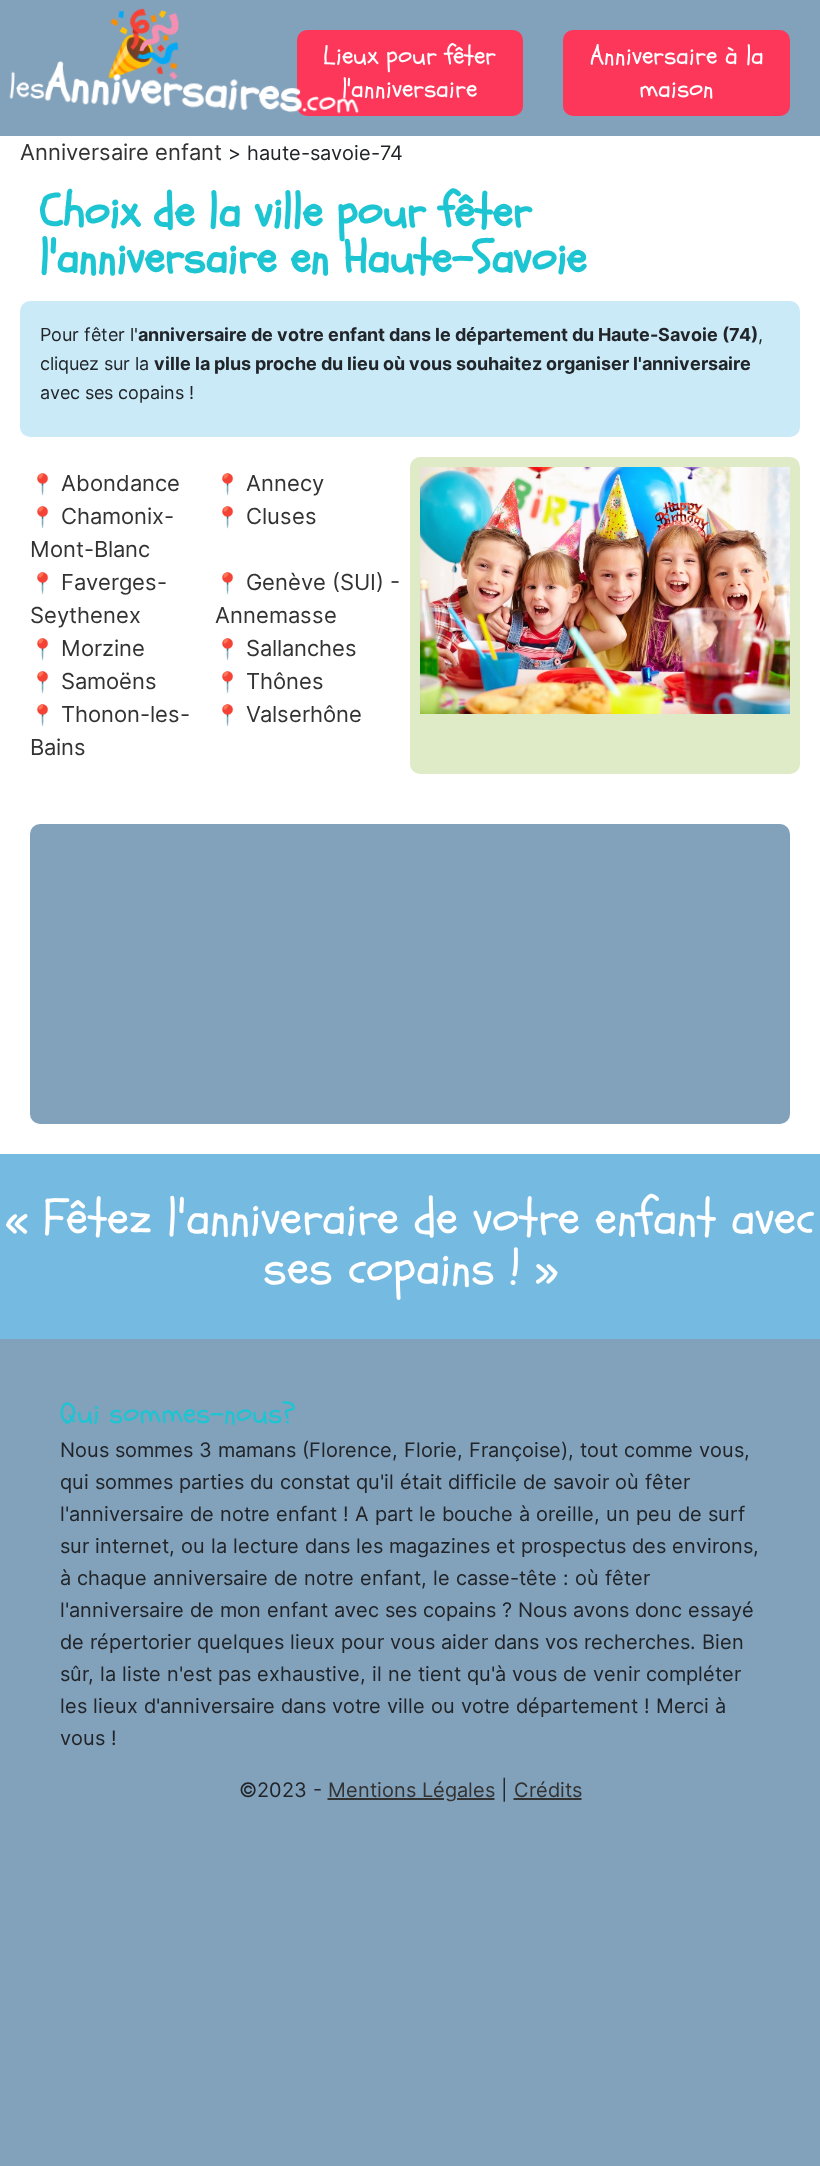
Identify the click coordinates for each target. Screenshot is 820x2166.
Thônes (285, 681)
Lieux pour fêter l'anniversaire (409, 72)
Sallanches (301, 648)
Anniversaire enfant (121, 152)
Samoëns (109, 681)
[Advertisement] (410, 974)
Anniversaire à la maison (677, 72)
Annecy (285, 483)
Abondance (120, 483)
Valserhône (304, 714)
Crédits (548, 1790)
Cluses (281, 516)
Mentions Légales (411, 1790)
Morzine (103, 648)
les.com (143, 70)
